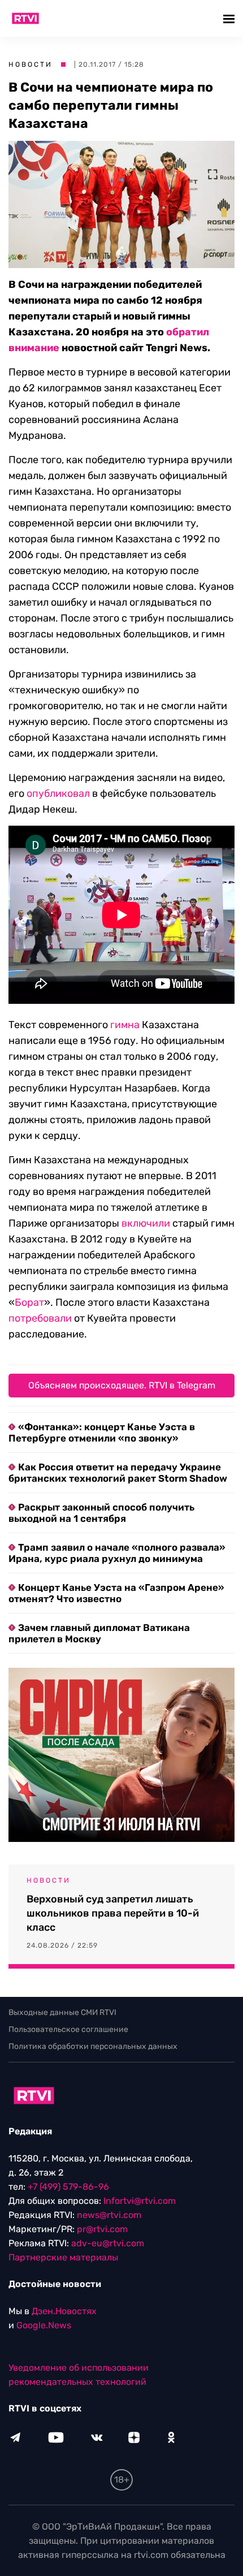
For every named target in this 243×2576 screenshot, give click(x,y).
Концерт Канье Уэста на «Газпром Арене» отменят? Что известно (116, 1593)
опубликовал (58, 793)
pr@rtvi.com (102, 2229)
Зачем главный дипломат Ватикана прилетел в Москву (99, 1633)
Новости (31, 64)
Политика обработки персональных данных (93, 2046)
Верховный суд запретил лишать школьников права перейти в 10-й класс (113, 1913)
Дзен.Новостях (64, 2311)
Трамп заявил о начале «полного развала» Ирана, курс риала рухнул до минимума (117, 1553)
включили (146, 1223)
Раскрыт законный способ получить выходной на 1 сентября (101, 1513)
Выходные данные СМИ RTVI (62, 2012)
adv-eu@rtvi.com (108, 2243)
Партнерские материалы (63, 2257)
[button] (230, 18)
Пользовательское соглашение (68, 2029)
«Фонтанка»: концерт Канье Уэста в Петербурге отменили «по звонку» (102, 1432)
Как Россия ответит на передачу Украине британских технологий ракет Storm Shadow (118, 1473)
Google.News (44, 2325)
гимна (125, 1025)
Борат (29, 1302)
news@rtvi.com (109, 2215)
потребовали (40, 1318)
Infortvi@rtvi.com (140, 2201)
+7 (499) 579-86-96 (68, 2187)
